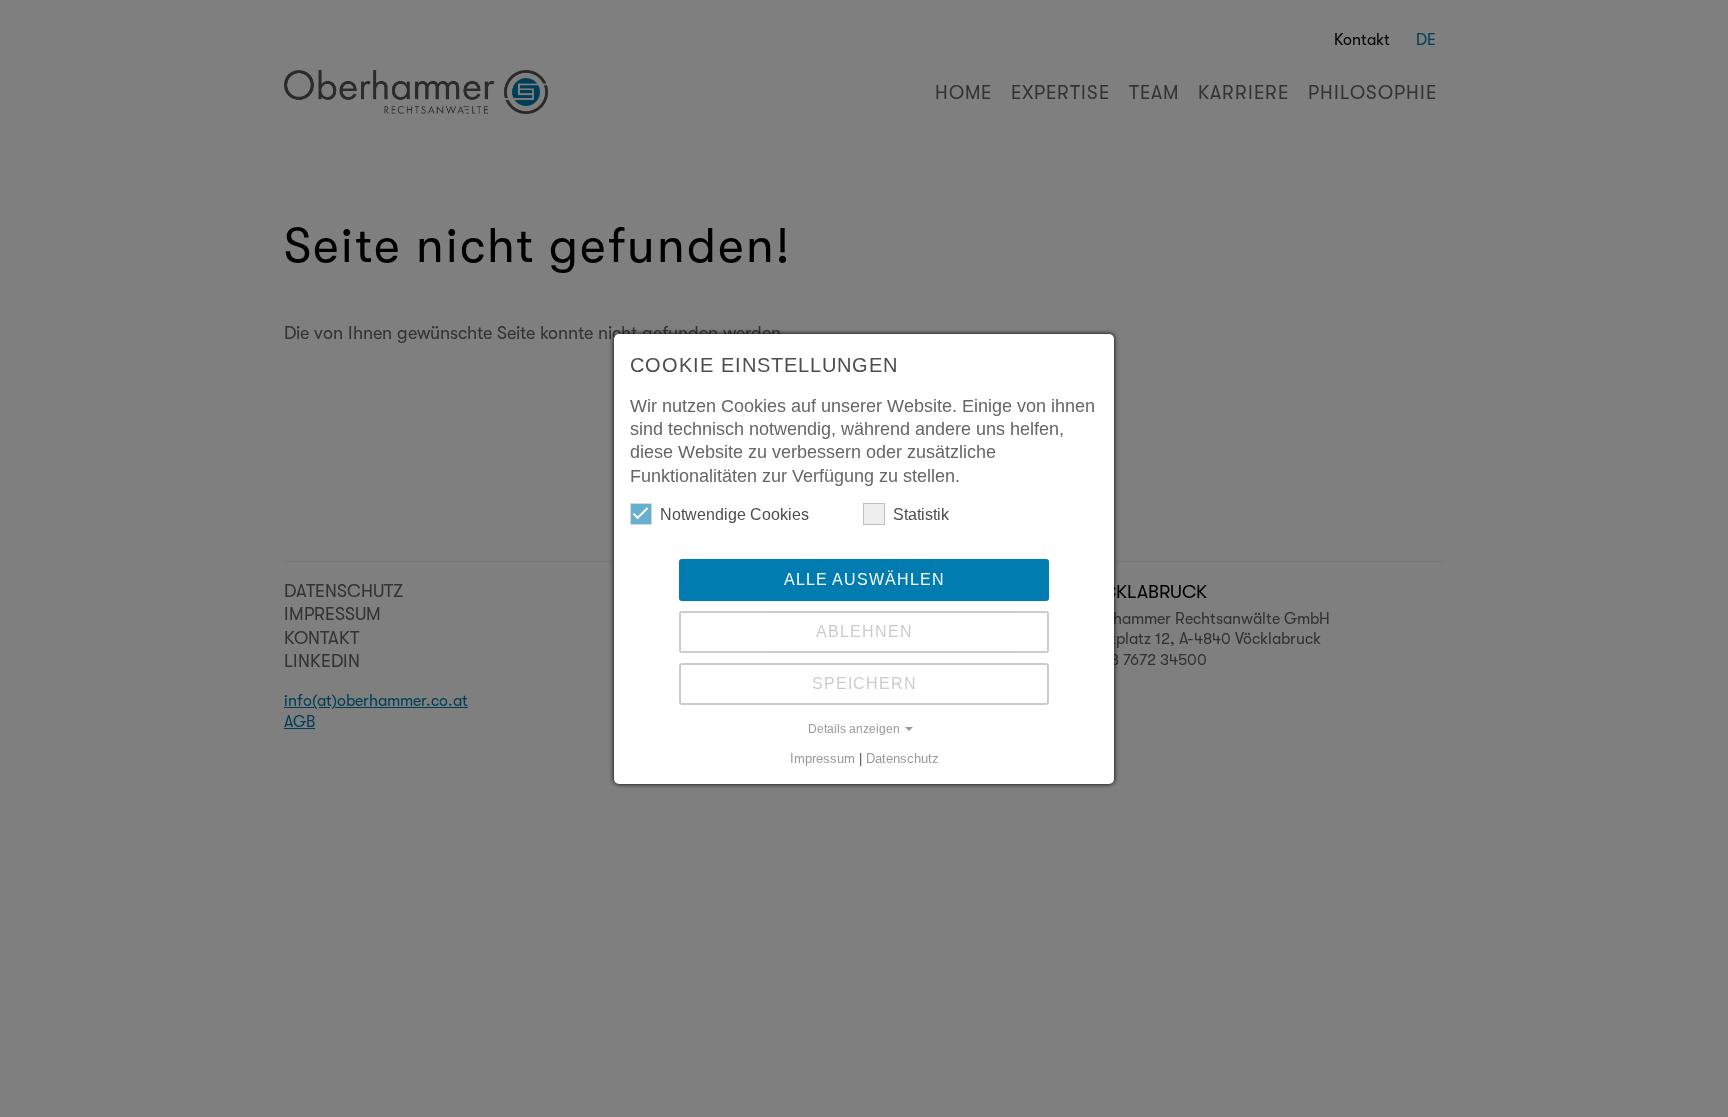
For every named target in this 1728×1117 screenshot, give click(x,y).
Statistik (921, 514)
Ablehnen (864, 631)
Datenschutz (902, 758)
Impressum (822, 758)
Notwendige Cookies (734, 514)
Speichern (864, 683)
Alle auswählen (864, 579)
